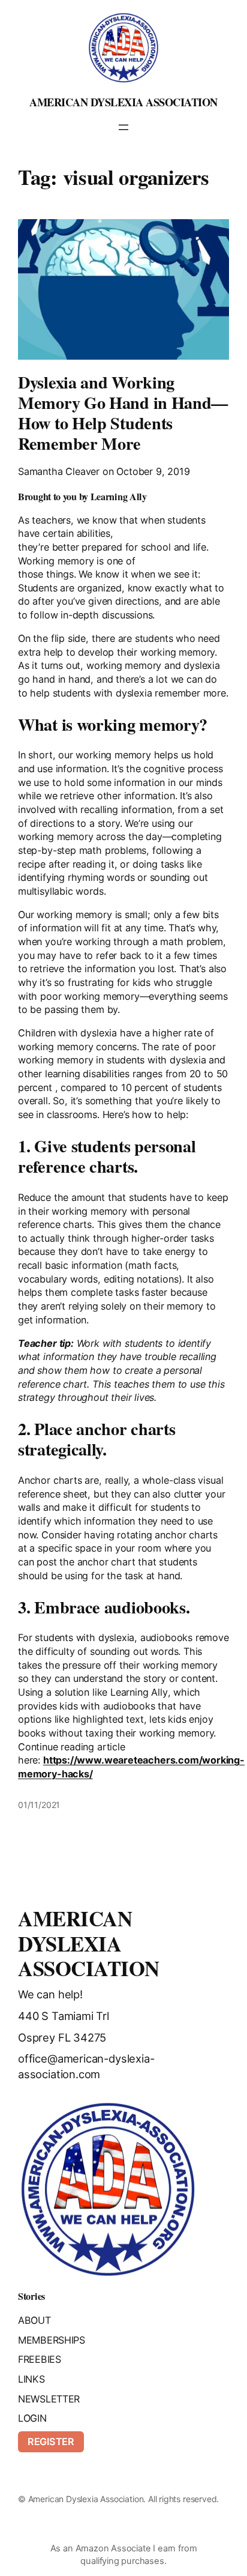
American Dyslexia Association (123, 102)
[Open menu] (123, 127)
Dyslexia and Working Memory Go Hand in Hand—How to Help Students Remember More (123, 413)
